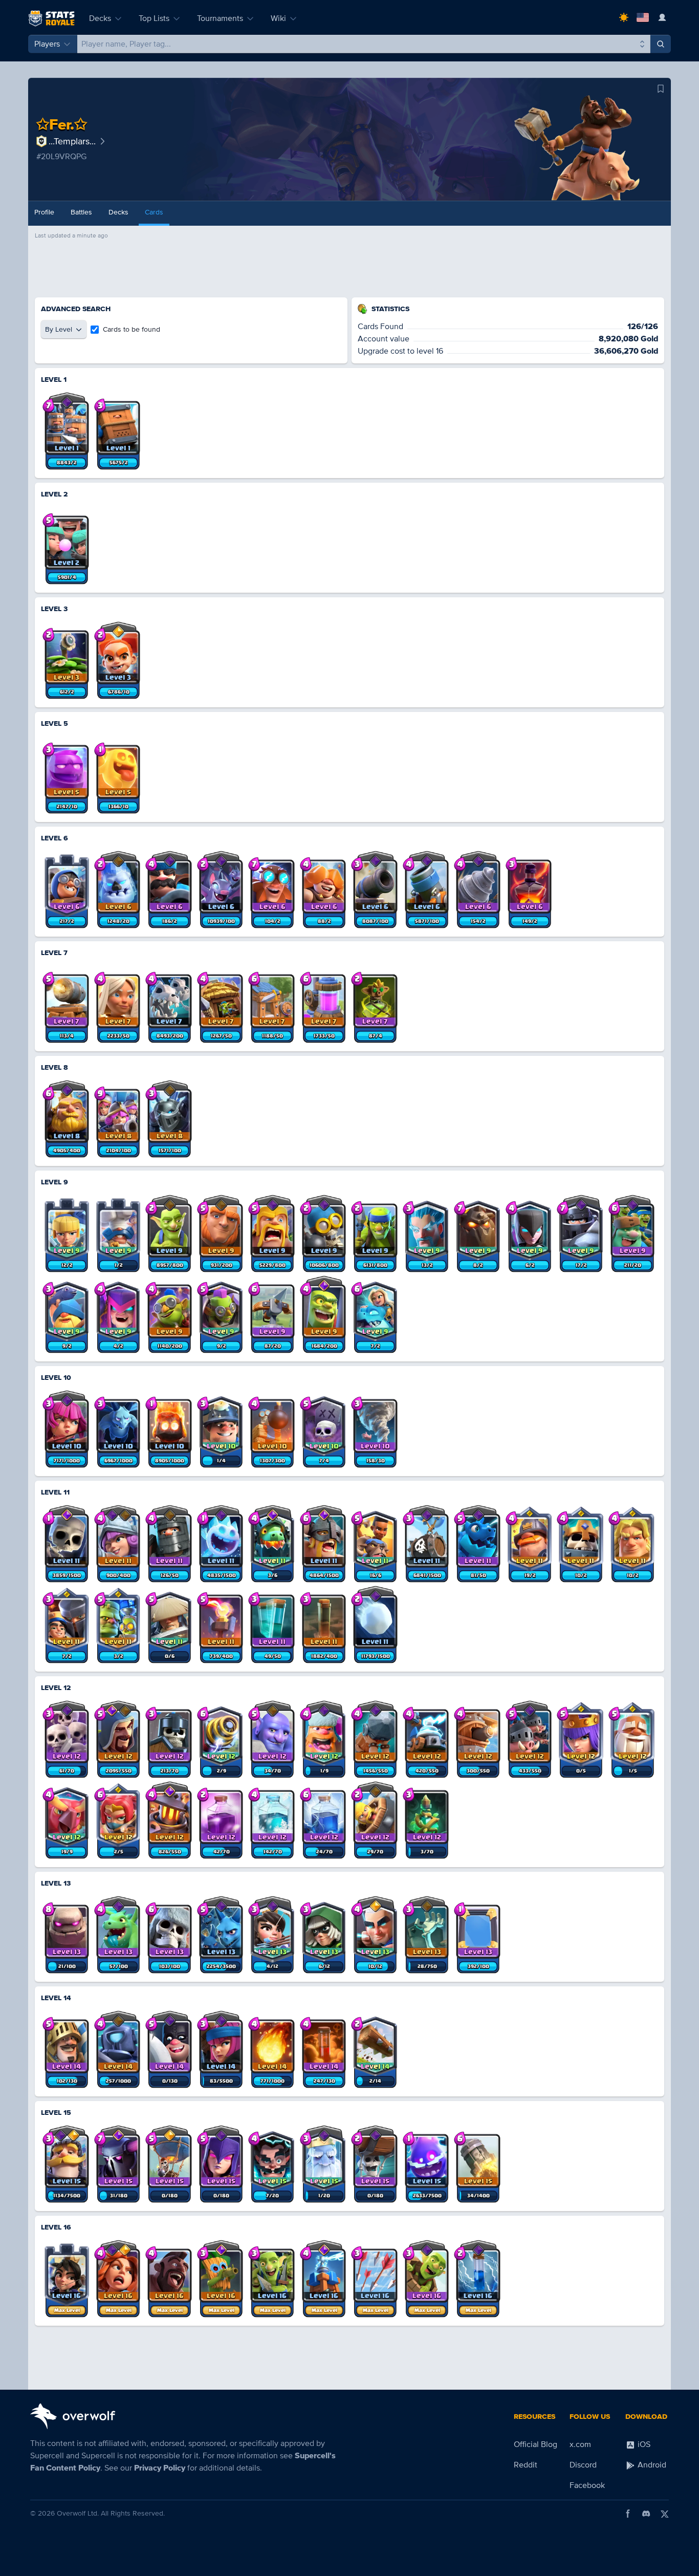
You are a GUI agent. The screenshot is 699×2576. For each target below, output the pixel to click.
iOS (643, 2444)
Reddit (526, 2465)
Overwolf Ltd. (78, 2513)
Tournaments (220, 18)
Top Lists (154, 18)
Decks (100, 18)
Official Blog (536, 2444)
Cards (154, 212)
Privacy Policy (160, 2468)
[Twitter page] (665, 2514)
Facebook (587, 2485)
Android (651, 2465)
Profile (44, 212)
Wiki (278, 18)
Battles (81, 212)
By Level (59, 329)
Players (47, 44)
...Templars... (72, 141)
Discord (583, 2465)
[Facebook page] (628, 2514)
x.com (580, 2444)
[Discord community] (646, 2514)
